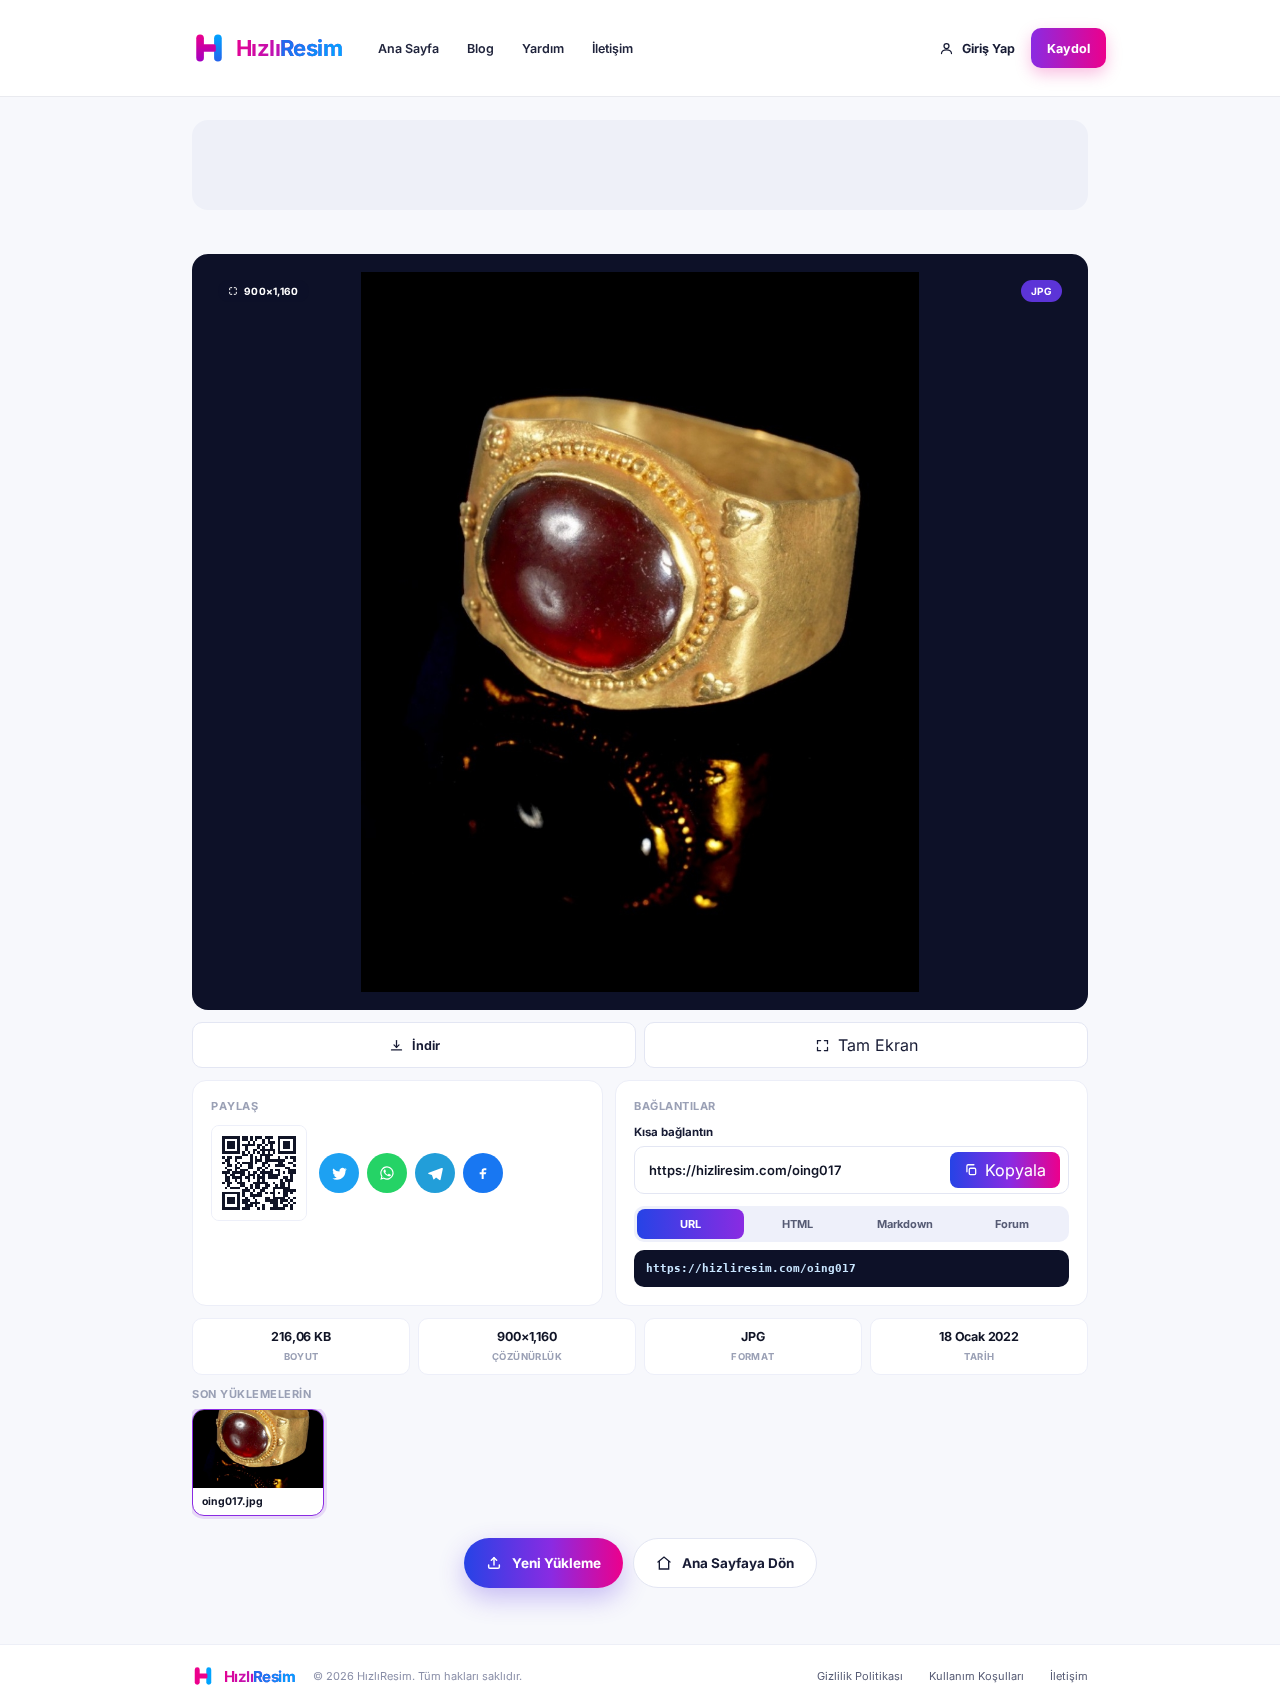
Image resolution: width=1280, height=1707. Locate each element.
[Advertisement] (640, 165)
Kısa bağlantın (673, 1132)
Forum (1012, 1224)
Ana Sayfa (408, 48)
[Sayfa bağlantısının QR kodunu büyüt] (259, 1173)
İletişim (612, 48)
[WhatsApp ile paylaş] (387, 1173)
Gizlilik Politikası (860, 1676)
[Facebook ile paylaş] (483, 1173)
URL (690, 1224)
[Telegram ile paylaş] (435, 1173)
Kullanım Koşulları (976, 1676)
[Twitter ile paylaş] (339, 1173)
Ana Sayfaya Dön (738, 1563)
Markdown (905, 1224)
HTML (797, 1224)
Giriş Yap (988, 48)
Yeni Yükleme (556, 1563)
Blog (480, 48)
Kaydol (1068, 48)
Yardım (543, 48)
